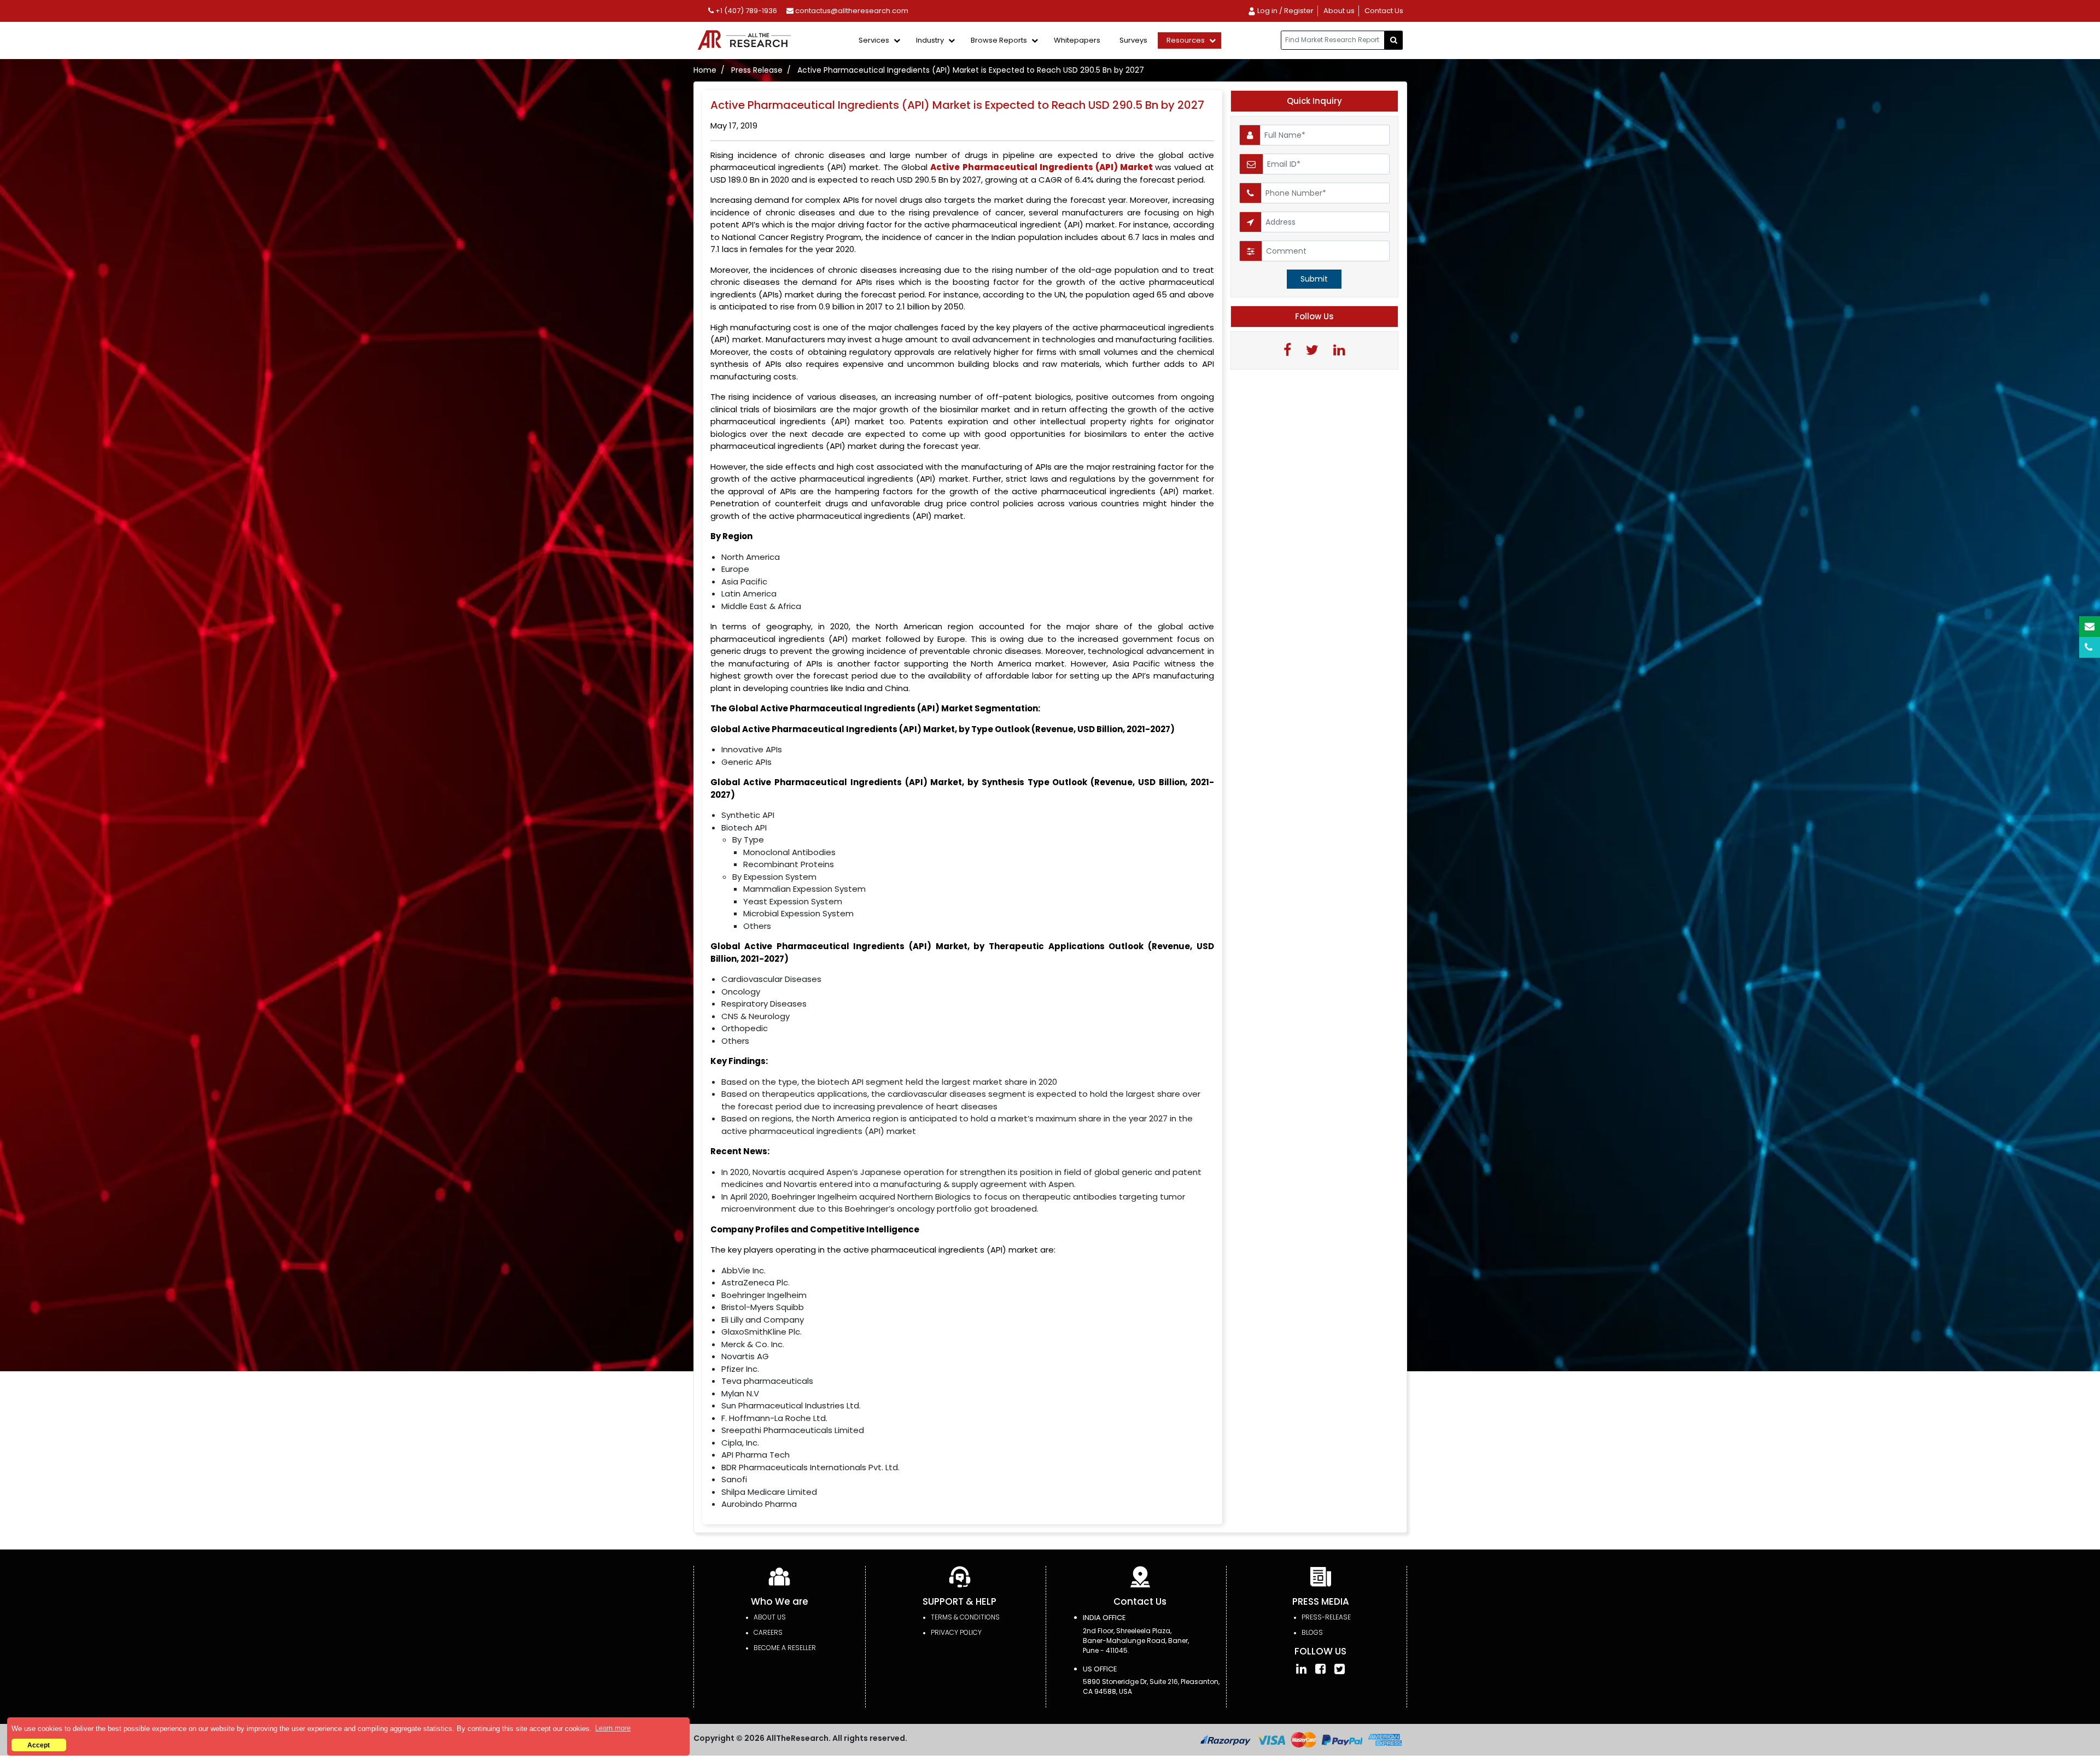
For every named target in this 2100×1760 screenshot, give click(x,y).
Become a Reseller (785, 1648)
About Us (770, 1617)
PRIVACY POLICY (956, 1632)
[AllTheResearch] (746, 41)
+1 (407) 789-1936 (745, 11)
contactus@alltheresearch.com (851, 11)
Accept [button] (39, 1745)
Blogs (1312, 1632)
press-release (1326, 1617)
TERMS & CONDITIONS (965, 1617)
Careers (768, 1632)
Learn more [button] (613, 1728)
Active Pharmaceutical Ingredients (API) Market (1043, 167)
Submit (1314, 279)
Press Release (757, 70)
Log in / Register (1285, 11)
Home (705, 70)
